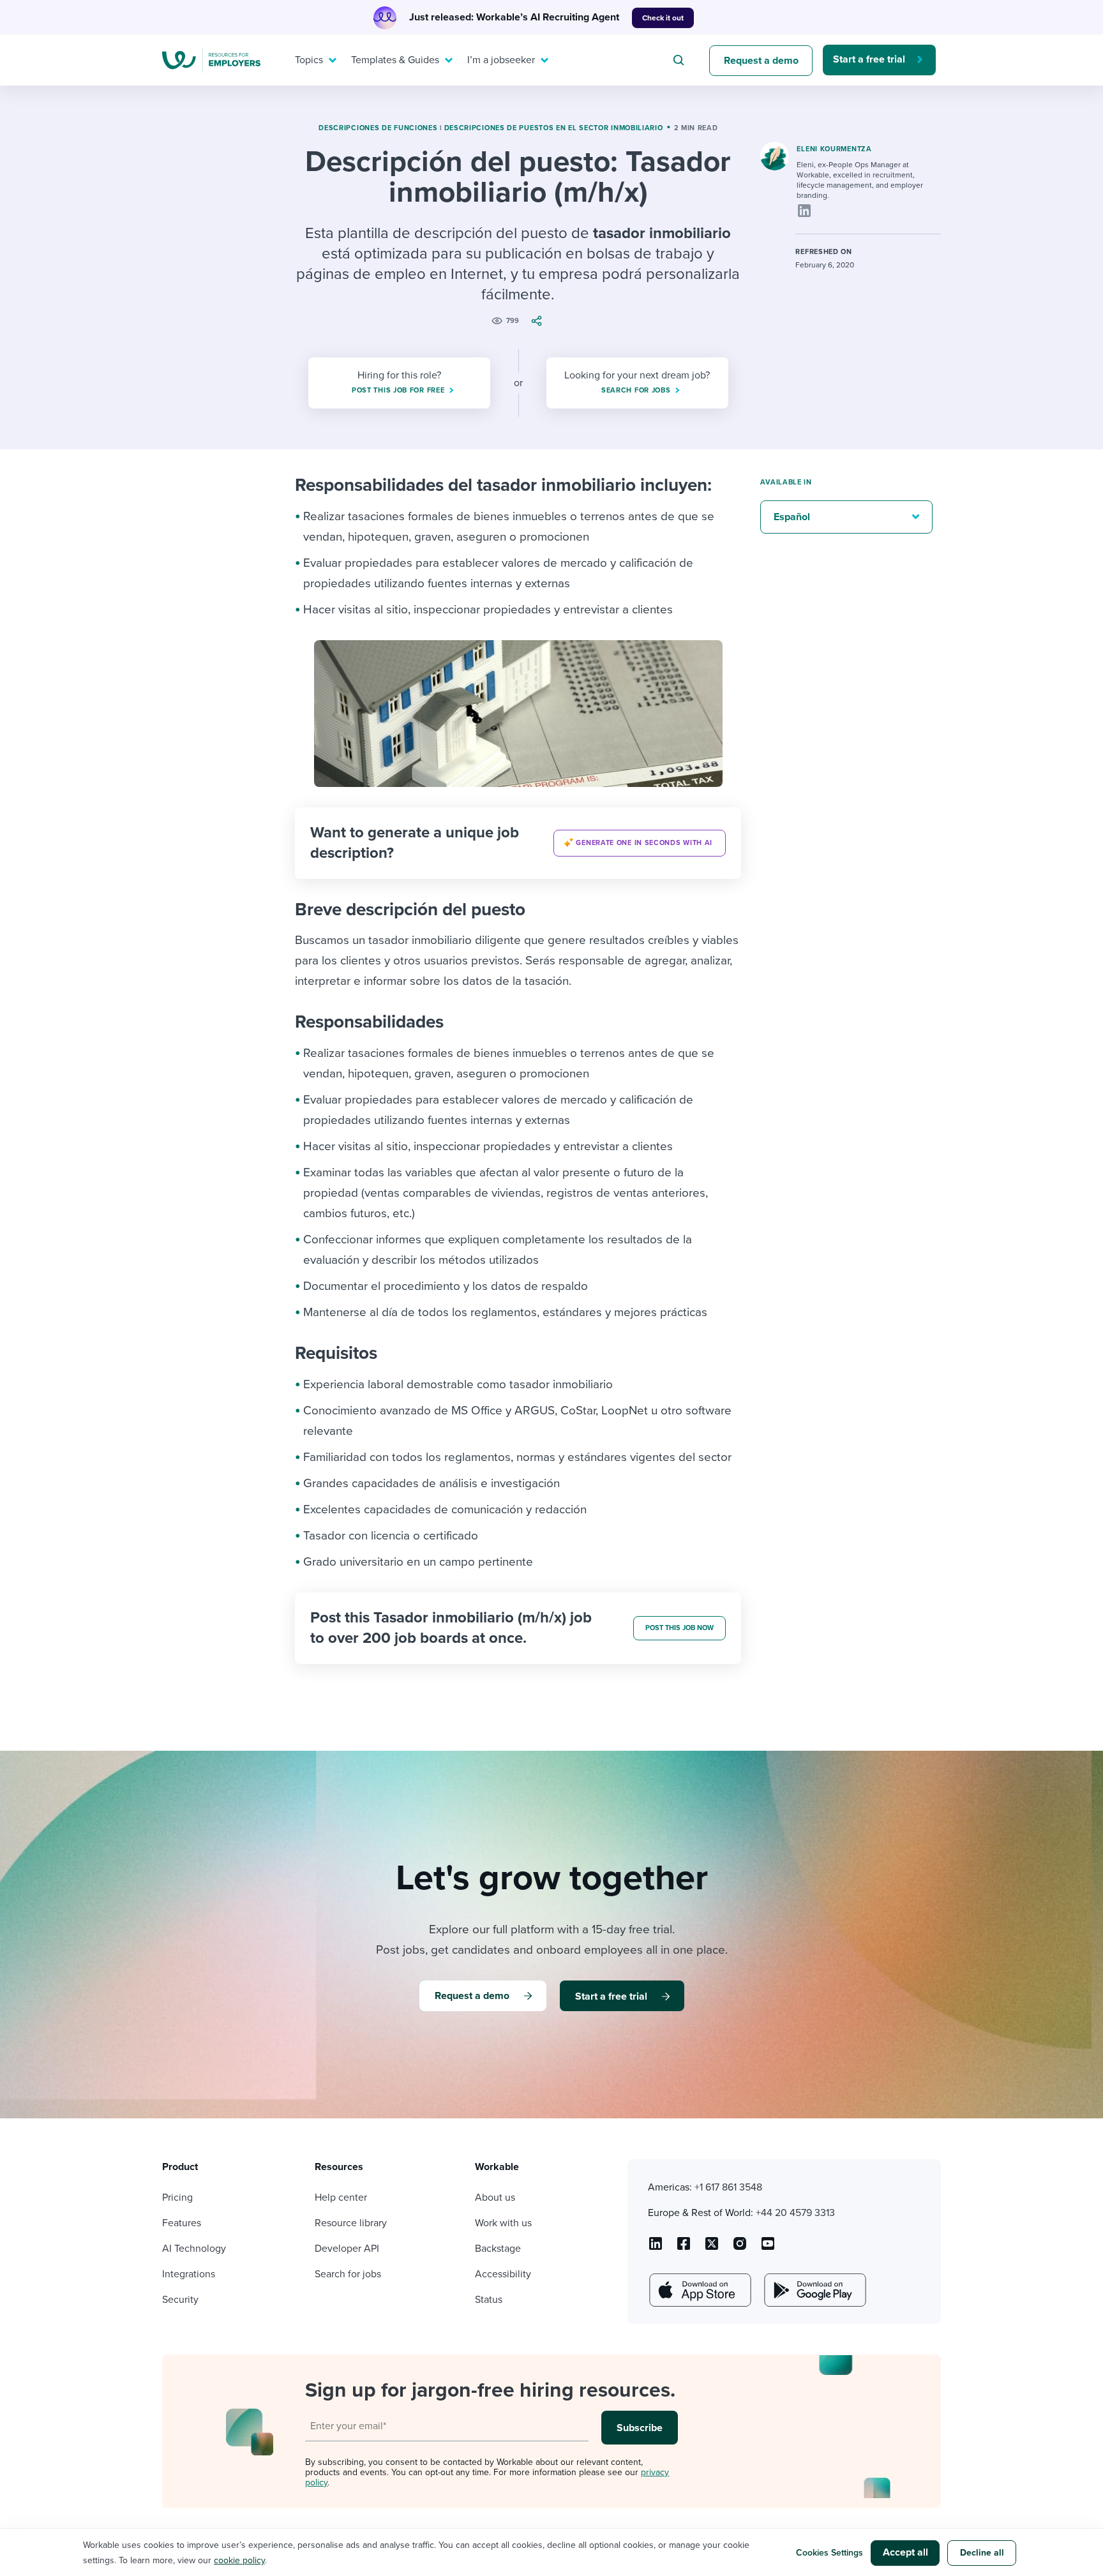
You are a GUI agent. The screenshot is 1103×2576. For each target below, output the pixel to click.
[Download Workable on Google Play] (814, 2290)
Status (489, 2300)
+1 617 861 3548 (728, 2187)
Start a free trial (869, 59)
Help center (341, 2198)
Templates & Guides (395, 60)
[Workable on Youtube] (712, 2248)
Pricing (177, 2198)
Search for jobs (348, 2274)
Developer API (347, 2249)
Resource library (351, 2223)
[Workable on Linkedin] (656, 2248)
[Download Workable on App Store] (699, 2290)
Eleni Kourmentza (834, 149)
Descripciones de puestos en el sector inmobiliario (554, 128)
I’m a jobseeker (501, 60)
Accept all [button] (905, 2552)
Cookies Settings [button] (829, 2553)
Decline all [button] (982, 2553)
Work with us (503, 2223)
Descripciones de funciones (378, 128)
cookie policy (239, 2560)
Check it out (663, 18)
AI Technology (194, 2249)
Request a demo (761, 61)
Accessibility (503, 2274)
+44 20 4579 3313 (795, 2213)
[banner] (518, 843)
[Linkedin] (804, 211)
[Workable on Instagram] (768, 2248)
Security (180, 2300)
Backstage (498, 2249)
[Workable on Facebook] (684, 2248)
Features (182, 2223)
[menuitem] (313, 60)
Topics (309, 60)
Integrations (189, 2274)
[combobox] (680, 60)
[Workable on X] (740, 2248)
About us (495, 2198)
